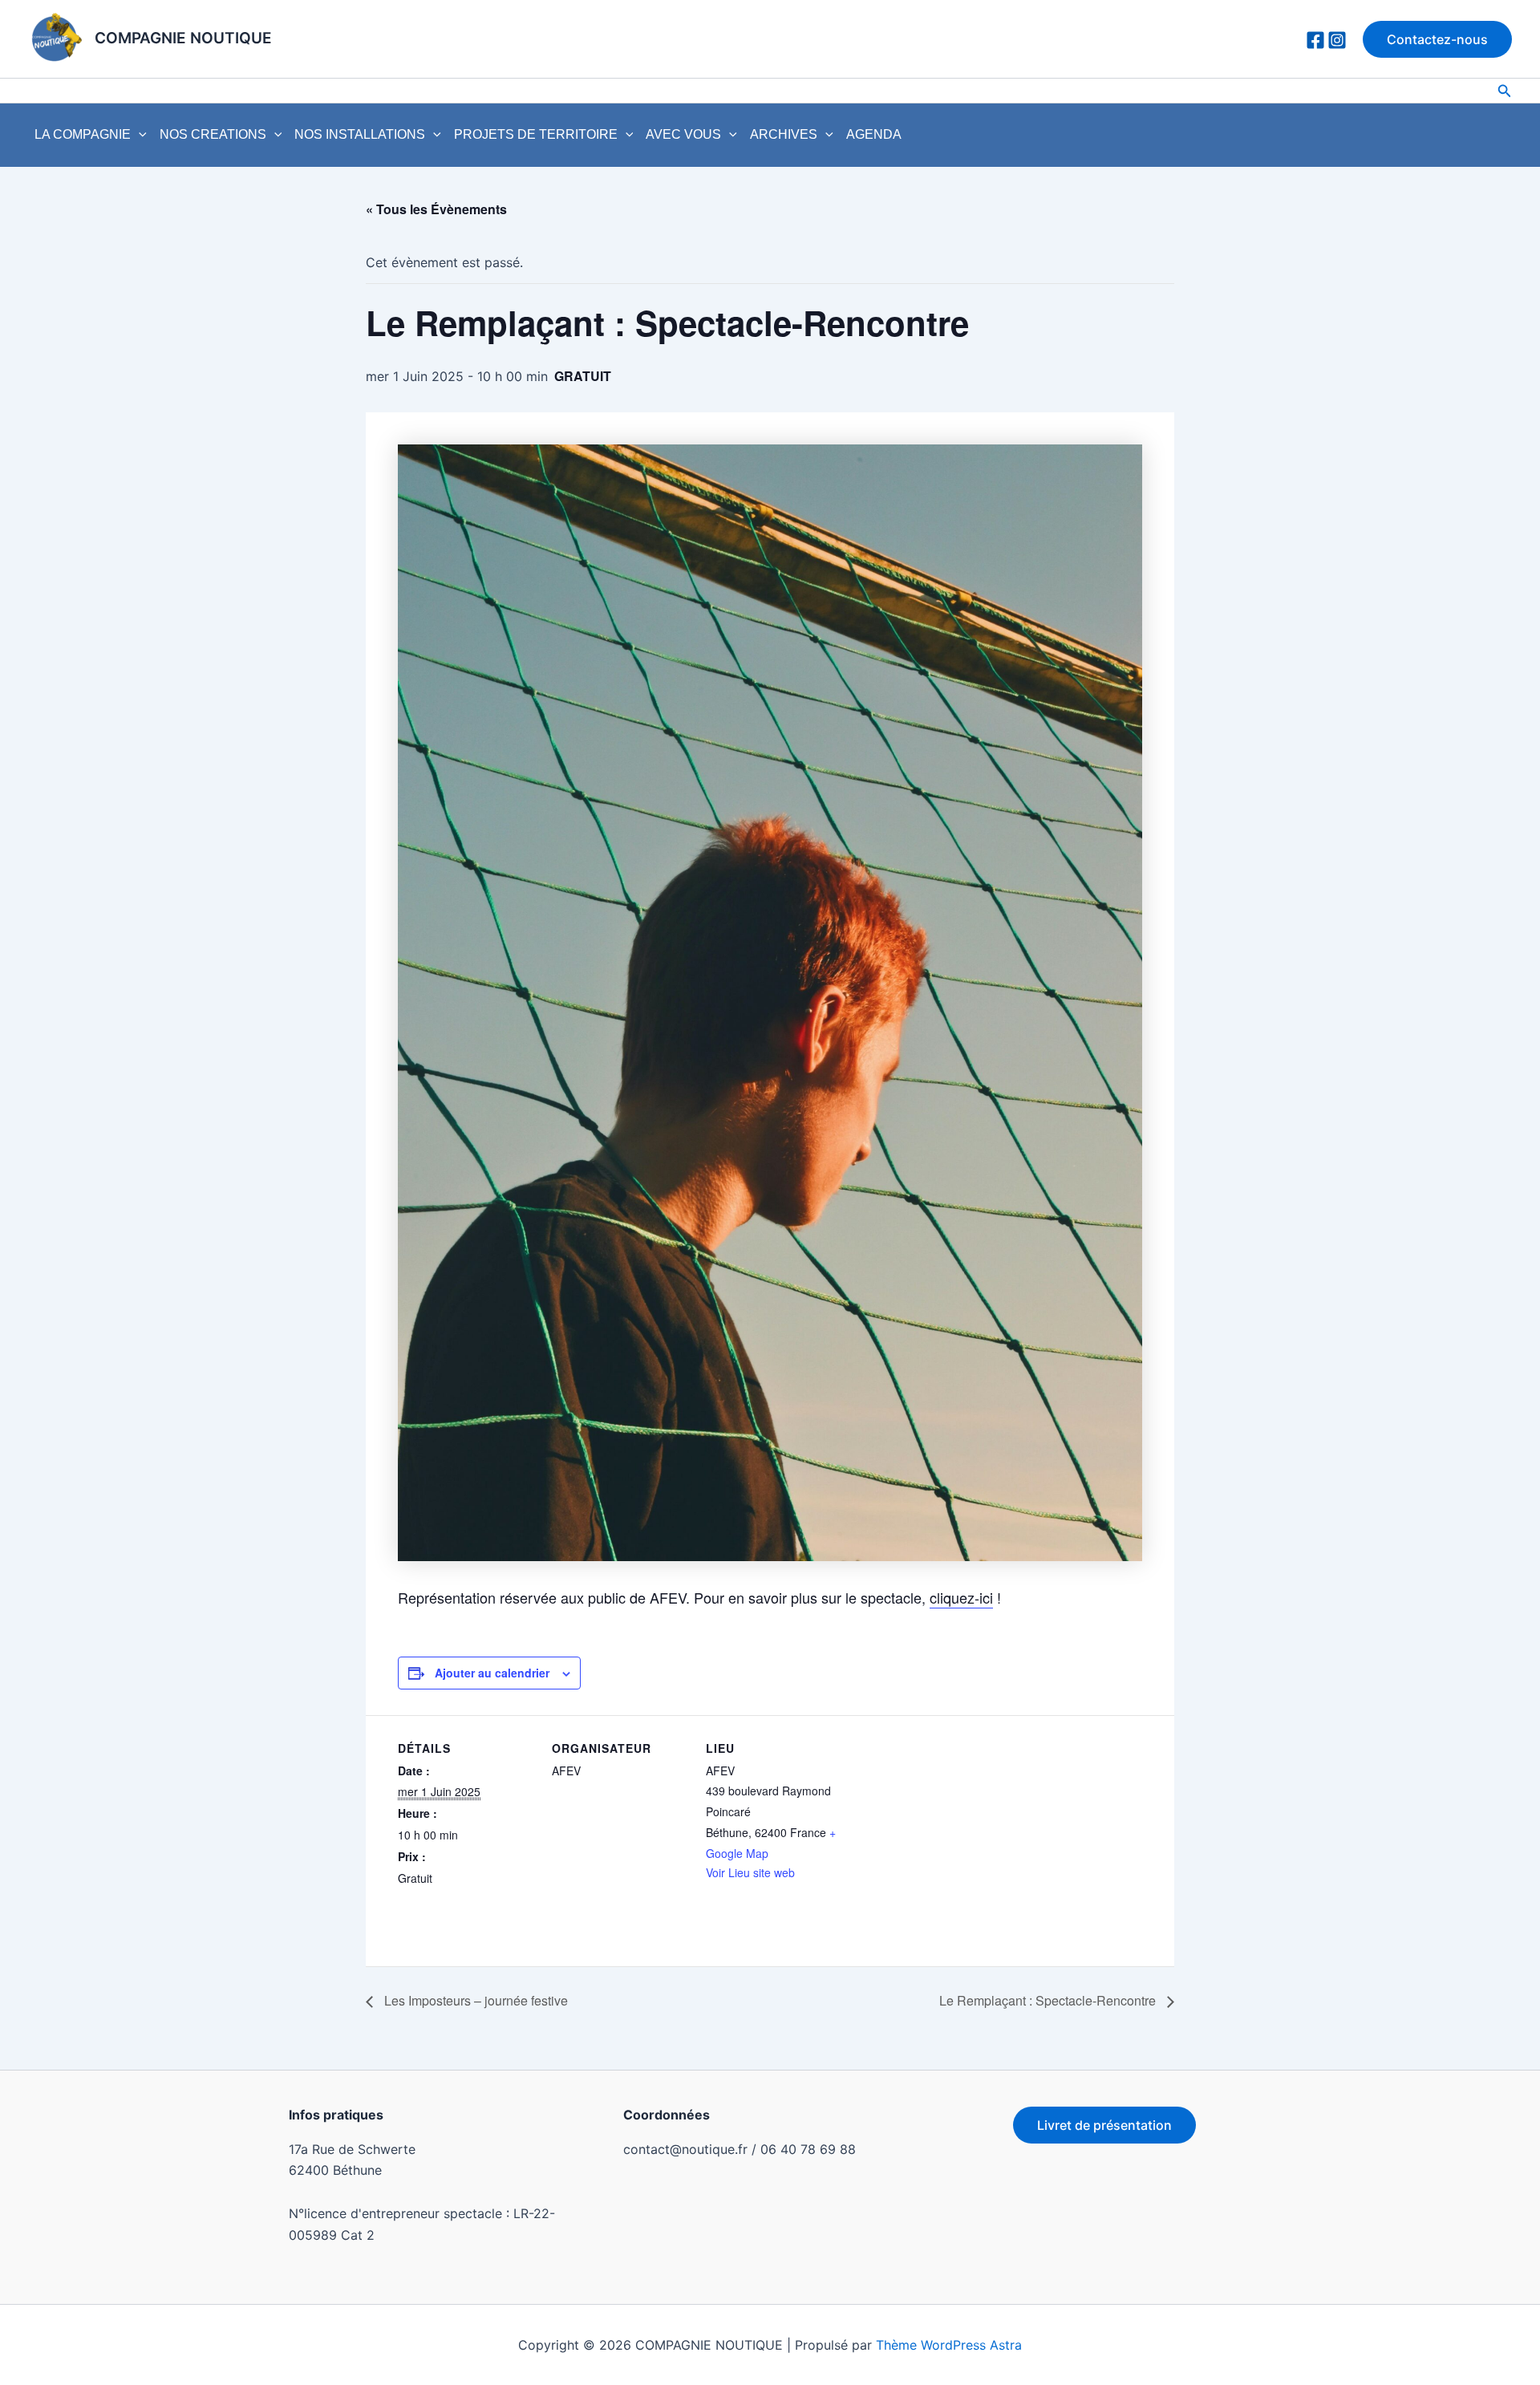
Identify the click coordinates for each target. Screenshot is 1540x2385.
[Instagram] (1337, 40)
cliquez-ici (961, 1597)
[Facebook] (1315, 40)
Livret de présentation (1104, 2125)
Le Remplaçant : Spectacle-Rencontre (1049, 2000)
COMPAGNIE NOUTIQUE (183, 38)
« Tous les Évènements (436, 209)
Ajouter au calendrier (492, 1673)
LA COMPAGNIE (83, 134)
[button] (1437, 39)
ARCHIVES (784, 134)
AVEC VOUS (683, 134)
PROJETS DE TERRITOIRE (536, 134)
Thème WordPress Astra (949, 2345)
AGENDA (874, 134)
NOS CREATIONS (213, 134)
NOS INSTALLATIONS (360, 134)
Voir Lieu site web (750, 1872)
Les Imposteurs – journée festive (474, 2000)
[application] (139, 135)
